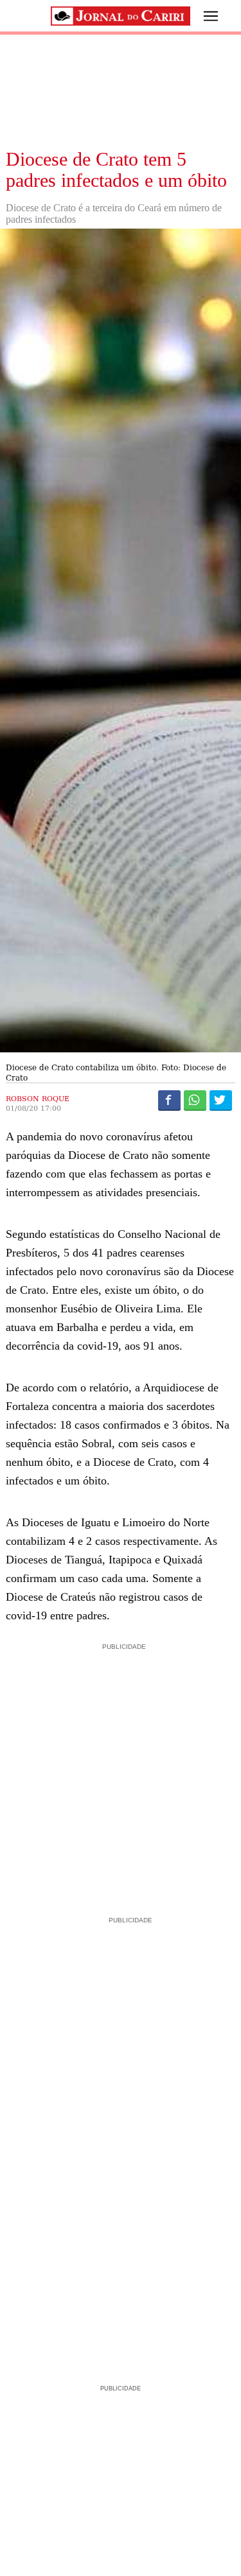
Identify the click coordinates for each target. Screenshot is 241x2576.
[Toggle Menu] (201, 16)
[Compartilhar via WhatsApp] (195, 1100)
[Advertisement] (121, 1774)
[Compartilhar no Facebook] (169, 1100)
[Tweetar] (221, 1100)
